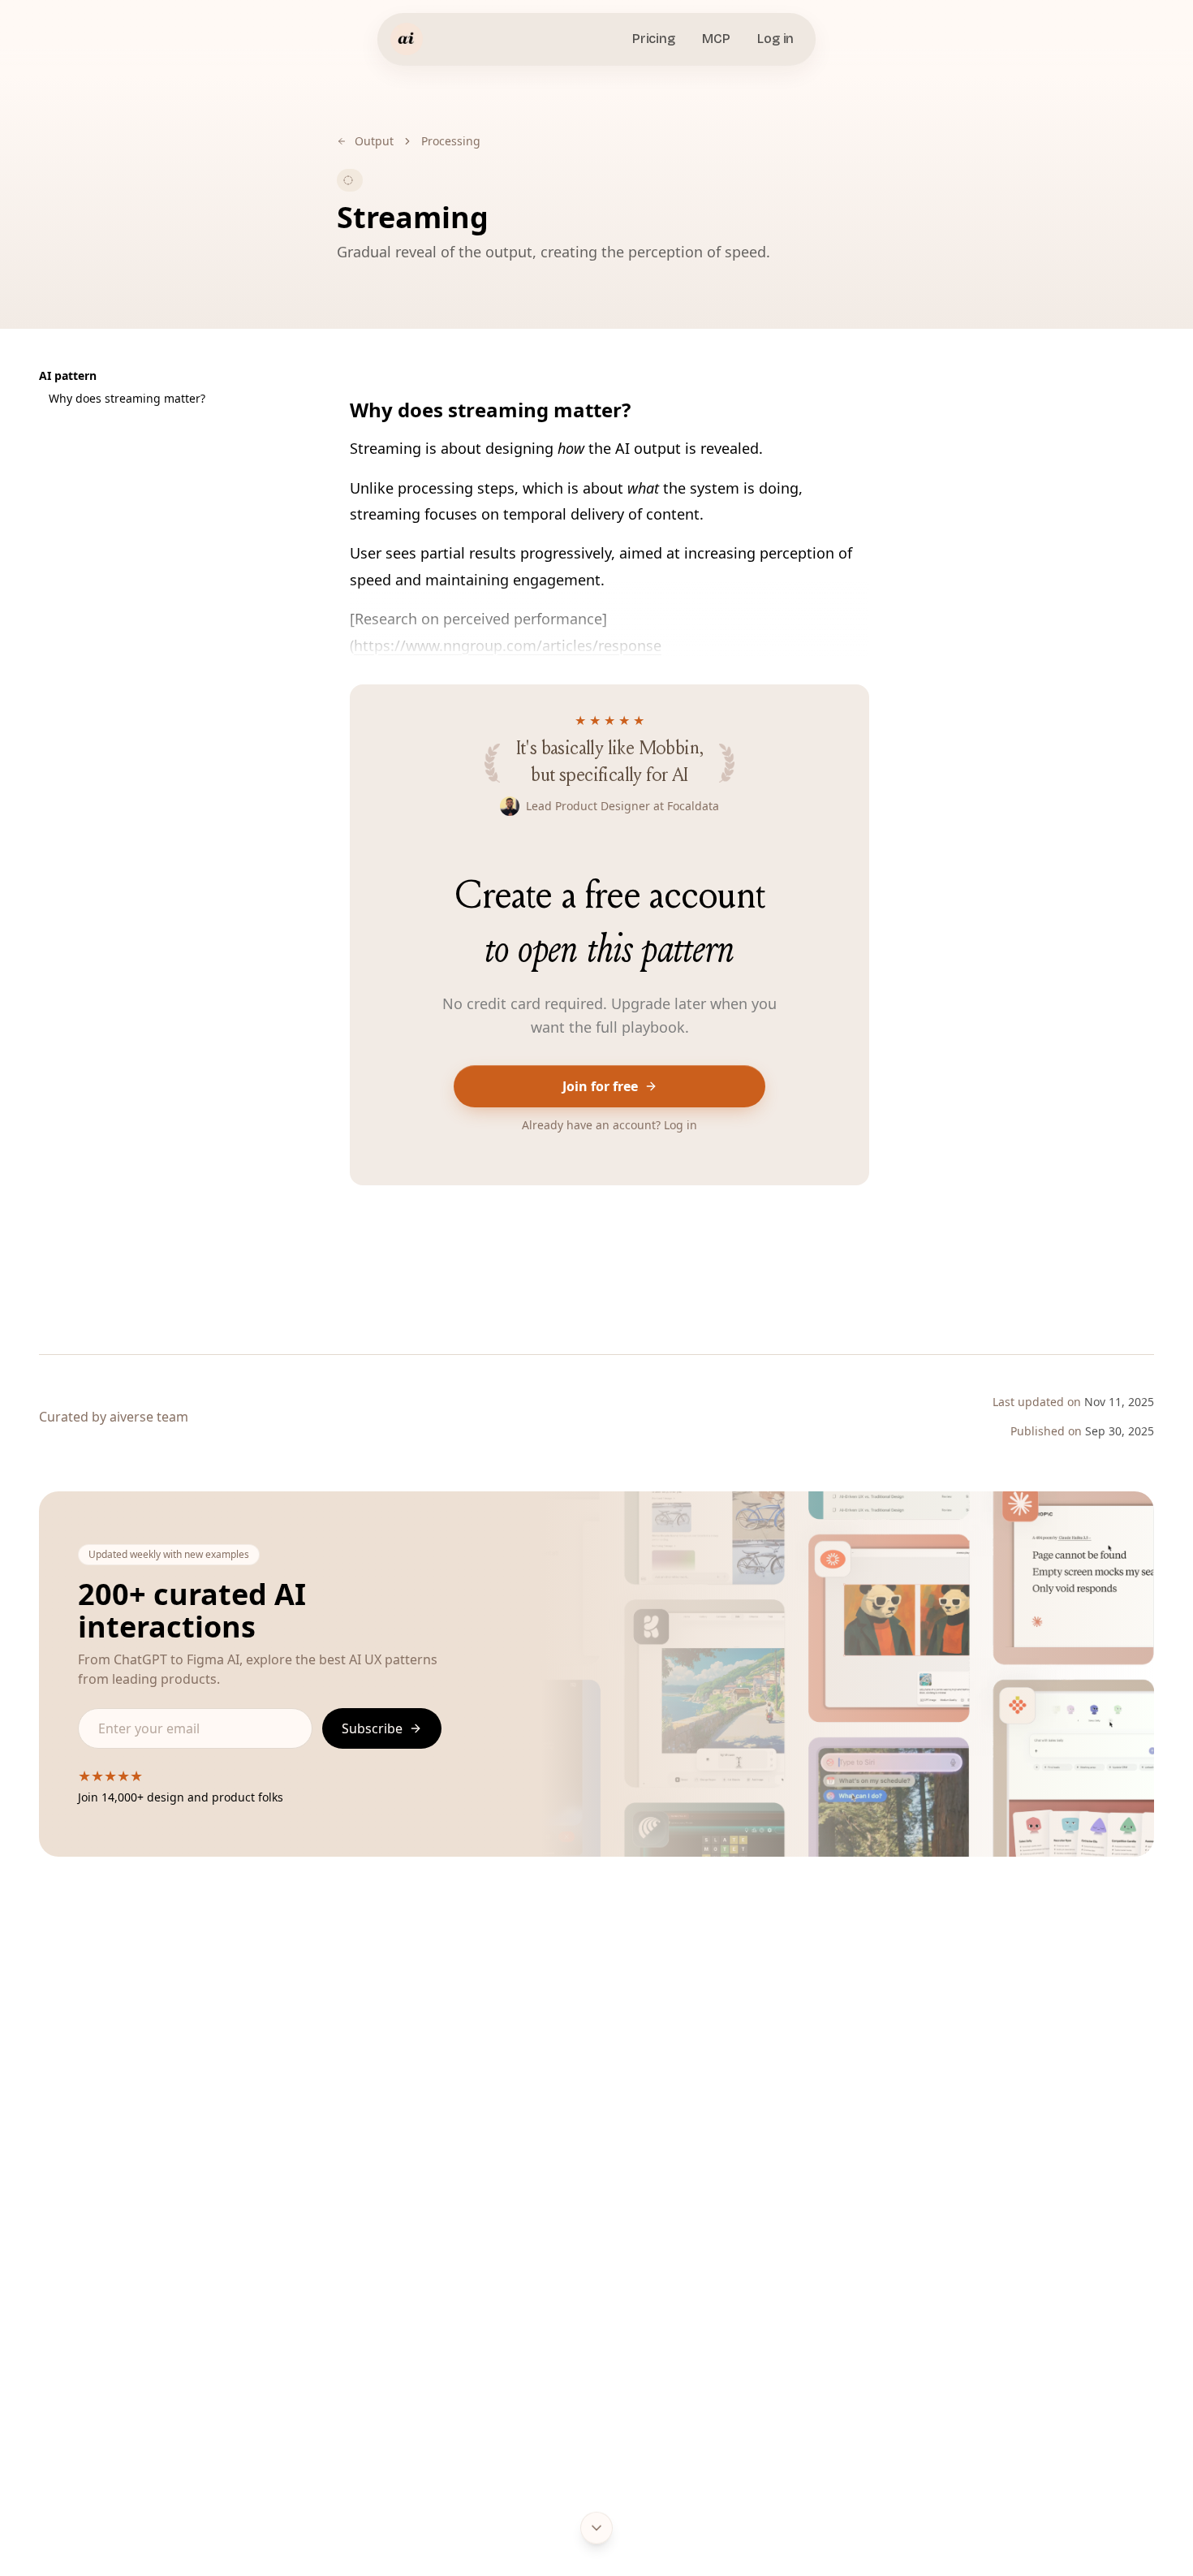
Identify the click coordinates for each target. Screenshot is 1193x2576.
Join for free (600, 1086)
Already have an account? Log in (609, 1125)
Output (374, 141)
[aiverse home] (407, 39)
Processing (451, 141)
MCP (716, 39)
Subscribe (372, 1728)
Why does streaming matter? (127, 398)
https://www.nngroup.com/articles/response (508, 645)
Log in (775, 39)
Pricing (654, 39)
